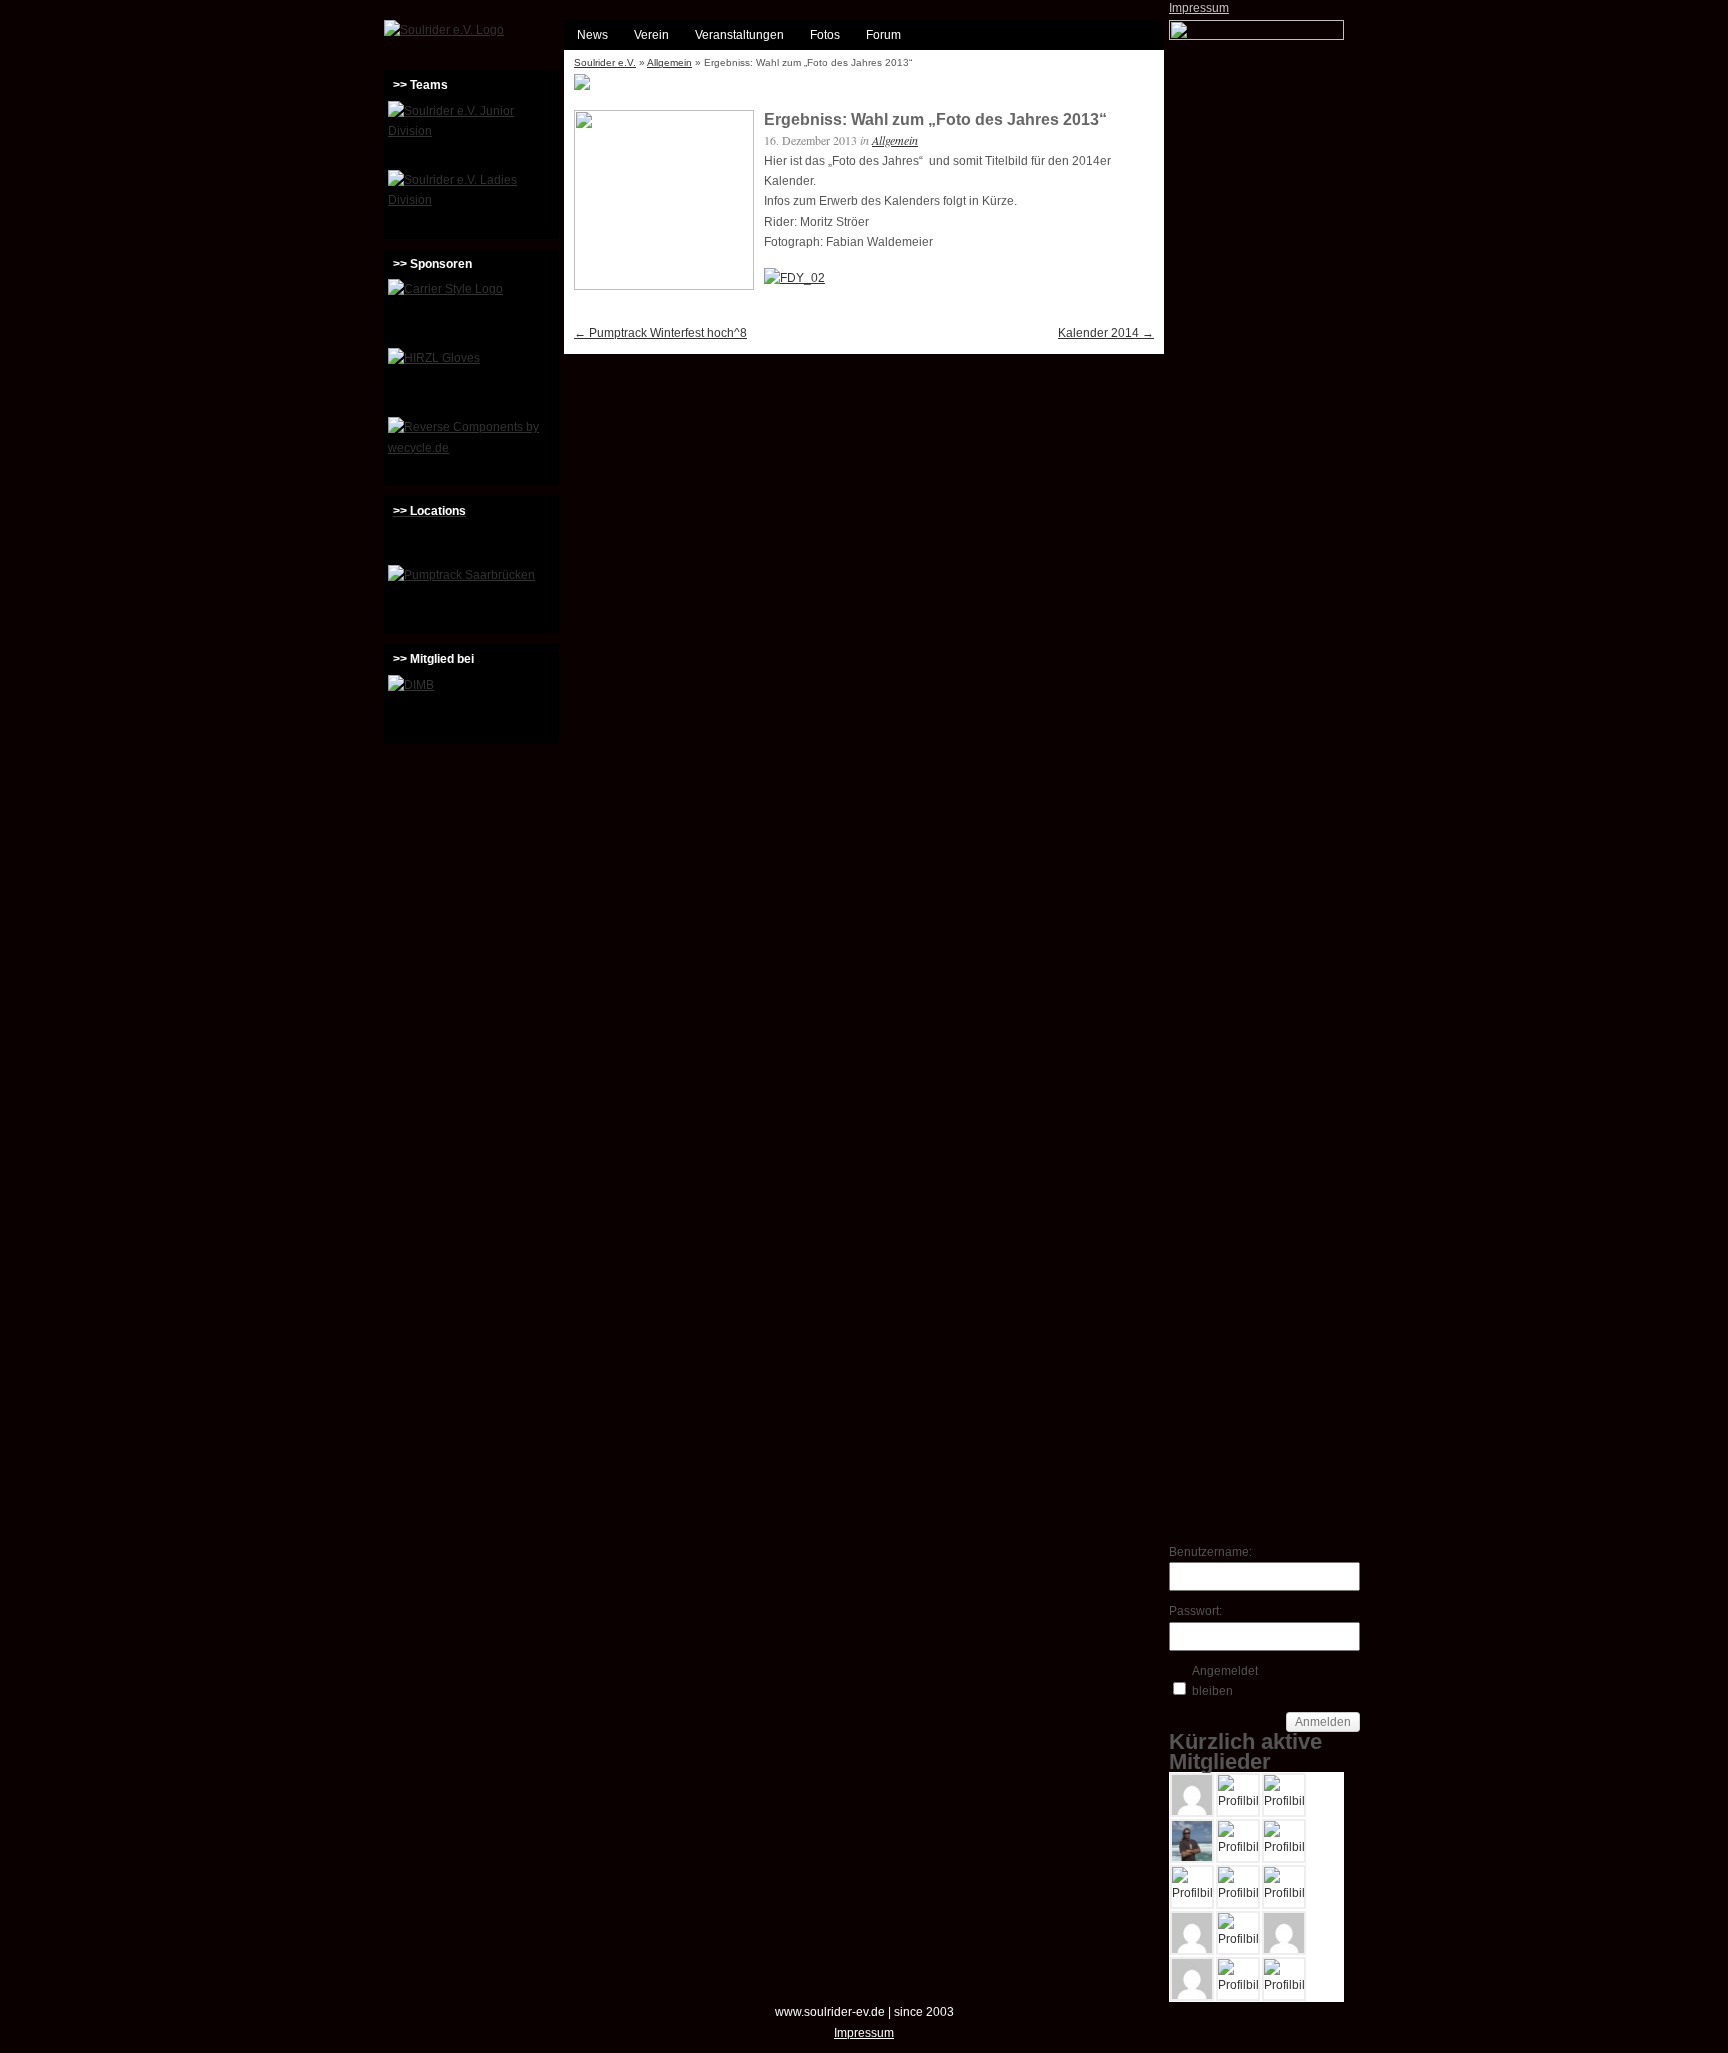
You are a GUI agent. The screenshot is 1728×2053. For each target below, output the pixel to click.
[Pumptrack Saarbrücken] (471, 597)
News (592, 35)
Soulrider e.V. (605, 62)
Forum (883, 35)
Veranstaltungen (739, 35)
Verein (651, 35)
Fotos (825, 35)
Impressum (1199, 8)
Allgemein (669, 62)
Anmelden (1323, 1722)
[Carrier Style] (471, 311)
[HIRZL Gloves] (471, 380)
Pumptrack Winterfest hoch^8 (660, 333)
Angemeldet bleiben (1225, 1681)
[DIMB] (471, 707)
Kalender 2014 (1106, 333)
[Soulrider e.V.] (444, 30)
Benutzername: (1204, 1552)
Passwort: (1195, 1611)
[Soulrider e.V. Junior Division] (471, 133)
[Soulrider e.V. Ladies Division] (471, 202)
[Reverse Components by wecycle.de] (471, 449)
